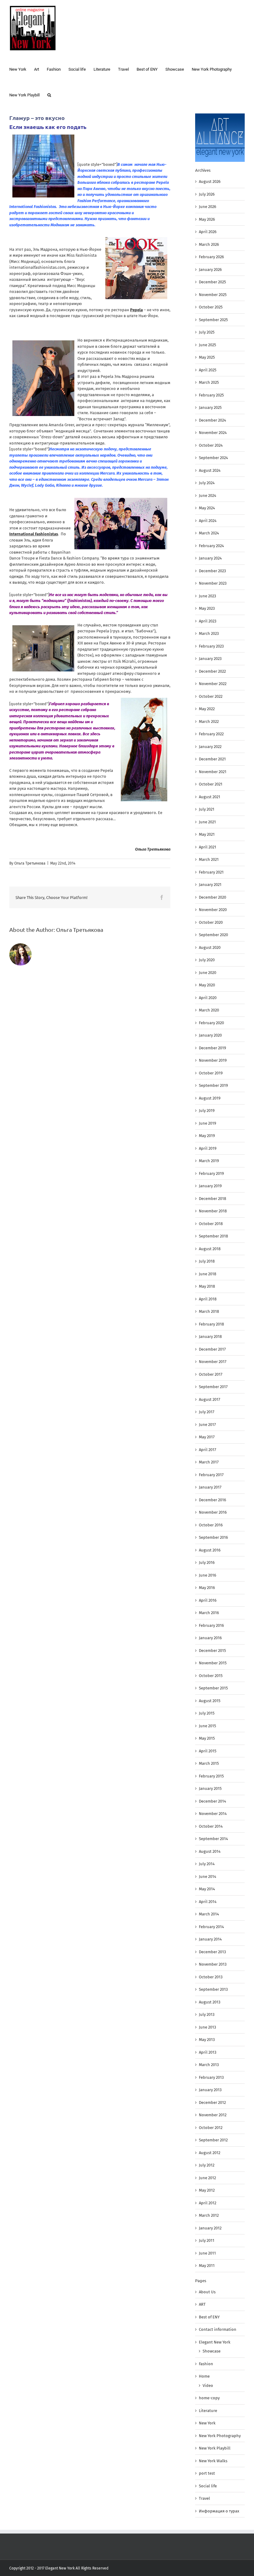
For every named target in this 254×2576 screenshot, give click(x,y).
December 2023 (212, 571)
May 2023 (207, 608)
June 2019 (208, 1123)
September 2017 (213, 1387)
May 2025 (207, 357)
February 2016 (211, 1625)
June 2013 (207, 2027)
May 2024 (207, 508)
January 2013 (210, 2090)
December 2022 (212, 671)
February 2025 (211, 395)
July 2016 (207, 1562)
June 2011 (207, 2253)
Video (208, 2386)
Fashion (206, 2364)
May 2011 (207, 2266)
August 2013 (210, 2002)
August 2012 (210, 2153)
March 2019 (209, 1161)
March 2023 (209, 633)
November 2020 (213, 910)
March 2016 (209, 1613)
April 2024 (208, 521)
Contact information (218, 2329)
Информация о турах (219, 2511)
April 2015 (208, 1751)
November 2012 (213, 2115)
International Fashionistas (34, 534)
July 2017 (207, 1412)
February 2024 (211, 546)
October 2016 (211, 1525)
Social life (208, 2486)
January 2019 (210, 1186)
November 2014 (213, 1814)
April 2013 (208, 2052)
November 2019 (213, 1060)
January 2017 (210, 1487)
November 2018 (213, 1211)
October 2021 (211, 784)
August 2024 (210, 470)
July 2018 (207, 1261)
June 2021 (207, 822)
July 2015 (207, 1713)
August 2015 (210, 1701)
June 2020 (208, 973)
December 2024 (212, 420)
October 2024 (211, 445)
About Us (207, 2292)
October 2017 (211, 1374)
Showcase (212, 2351)
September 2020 (213, 935)
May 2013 (207, 2040)
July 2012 (207, 2165)
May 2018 (207, 1286)
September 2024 (213, 458)
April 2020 (208, 998)
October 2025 (211, 307)
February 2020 (211, 1023)
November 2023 (213, 583)
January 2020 (210, 1035)
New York (207, 2423)
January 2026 (210, 270)
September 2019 (213, 1085)
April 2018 (208, 1299)
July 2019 (207, 1111)
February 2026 (211, 257)
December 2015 (212, 1651)
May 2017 (207, 1437)
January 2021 (210, 885)
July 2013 (207, 2014)
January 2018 (210, 1337)
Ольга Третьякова (30, 863)
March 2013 (209, 2065)
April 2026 (208, 232)
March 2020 (209, 1010)
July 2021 (207, 809)
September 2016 (213, 1537)
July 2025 (207, 332)
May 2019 (207, 1136)
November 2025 (213, 295)
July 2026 (207, 194)
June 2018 (208, 1274)
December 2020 (212, 897)
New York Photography (220, 2436)
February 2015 (211, 1776)
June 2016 (208, 1575)
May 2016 (207, 1588)
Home (204, 2376)
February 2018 (211, 1324)
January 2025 (210, 407)
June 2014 (208, 1877)
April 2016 (208, 1600)
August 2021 (210, 797)
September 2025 (213, 320)
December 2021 (212, 759)
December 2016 (212, 1500)
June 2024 (208, 496)
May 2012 (207, 2190)
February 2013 (211, 2077)
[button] (49, 94)
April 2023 (208, 621)
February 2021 (211, 872)
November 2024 (213, 433)
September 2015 (213, 1688)
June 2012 (207, 2178)
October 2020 (211, 922)
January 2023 (210, 659)
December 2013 (212, 1952)
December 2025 (212, 282)
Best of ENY (209, 2317)
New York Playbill (215, 2448)
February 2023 (211, 646)
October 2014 (211, 1826)
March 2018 (209, 1311)
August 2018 (210, 1249)
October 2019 (211, 1073)
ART (202, 2304)
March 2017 (209, 1462)
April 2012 (208, 2203)
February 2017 (211, 1475)
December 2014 (212, 1801)
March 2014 (209, 1914)
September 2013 (213, 1989)
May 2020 (207, 985)
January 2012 (210, 2228)
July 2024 (207, 483)
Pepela (136, 310)
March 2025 (209, 382)
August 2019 (210, 1098)
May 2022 (207, 709)
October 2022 (211, 696)
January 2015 (210, 1788)
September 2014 (213, 1839)
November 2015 (213, 1663)
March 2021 (209, 859)
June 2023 (207, 596)
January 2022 (210, 747)
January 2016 (210, 1638)
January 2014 (210, 1939)
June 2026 (208, 207)
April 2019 (208, 1148)
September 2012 (213, 2140)
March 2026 (209, 244)
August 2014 (210, 1851)
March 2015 (209, 1763)
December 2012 (212, 2102)
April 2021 (208, 847)
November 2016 (213, 1512)
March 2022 (209, 721)
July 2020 (207, 960)
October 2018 (211, 1224)
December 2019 (212, 1048)
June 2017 (207, 1425)
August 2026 (210, 181)
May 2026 (207, 219)
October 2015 (211, 1676)
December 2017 (212, 1349)
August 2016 (210, 1550)
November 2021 (213, 772)
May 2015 (207, 1738)
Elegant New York (215, 2342)
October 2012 (211, 2128)
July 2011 (207, 2240)
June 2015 (208, 1726)
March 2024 (209, 533)
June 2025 (208, 345)
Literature (208, 2411)
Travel (204, 2498)
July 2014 (207, 1864)
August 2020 (210, 947)
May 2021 (207, 834)
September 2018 (213, 1236)
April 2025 (208, 370)
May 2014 (207, 1889)
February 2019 (211, 1173)
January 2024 (210, 558)
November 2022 (213, 684)
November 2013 (213, 1964)
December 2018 (212, 1199)
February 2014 (211, 1927)
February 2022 (211, 734)
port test (207, 2473)
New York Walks (213, 2461)
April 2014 (208, 1902)
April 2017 (208, 1450)
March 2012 (209, 2215)
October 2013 (211, 1977)
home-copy (209, 2398)
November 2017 (213, 1362)
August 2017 (210, 1399)
